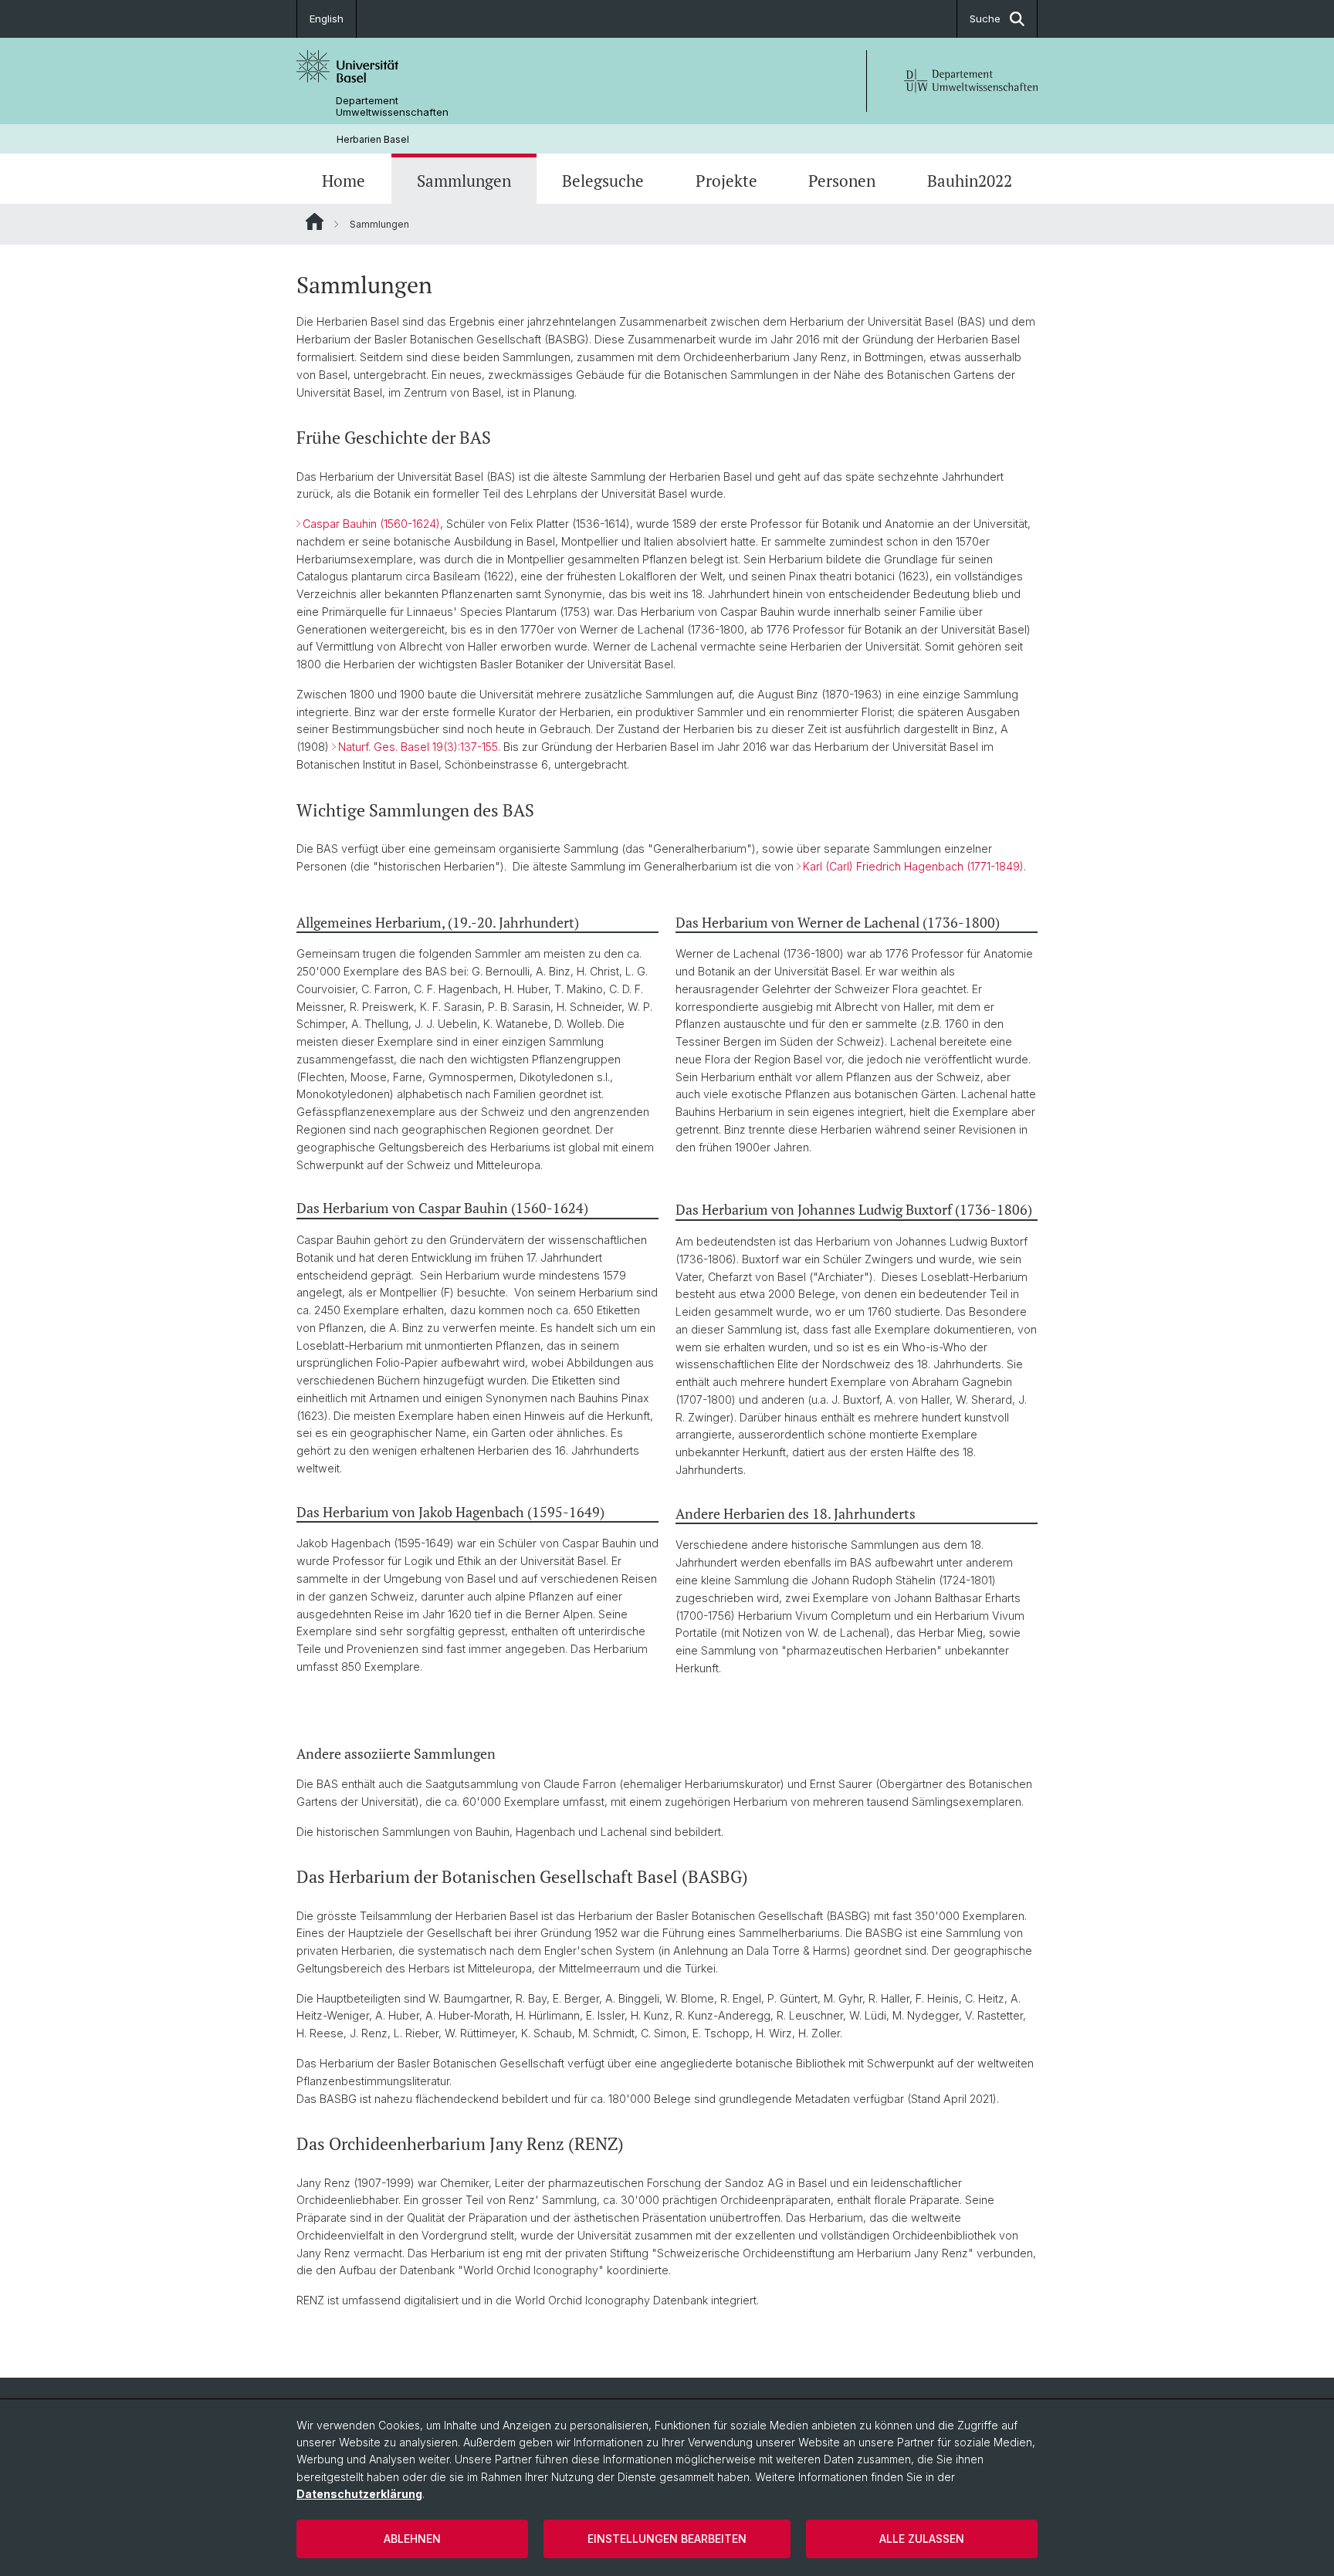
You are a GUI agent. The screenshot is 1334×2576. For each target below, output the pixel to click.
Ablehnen (412, 2539)
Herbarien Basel (373, 139)
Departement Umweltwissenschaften (392, 106)
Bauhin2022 (970, 181)
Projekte (726, 181)
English (327, 19)
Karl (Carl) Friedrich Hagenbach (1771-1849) (913, 866)
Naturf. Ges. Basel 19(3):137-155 (418, 747)
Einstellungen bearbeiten (667, 2539)
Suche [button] (985, 19)
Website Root (315, 221)
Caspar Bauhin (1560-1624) (371, 524)
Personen (842, 181)
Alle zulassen (922, 2539)
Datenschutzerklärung (359, 2494)
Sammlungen (464, 181)
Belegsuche (603, 181)
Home (344, 181)
